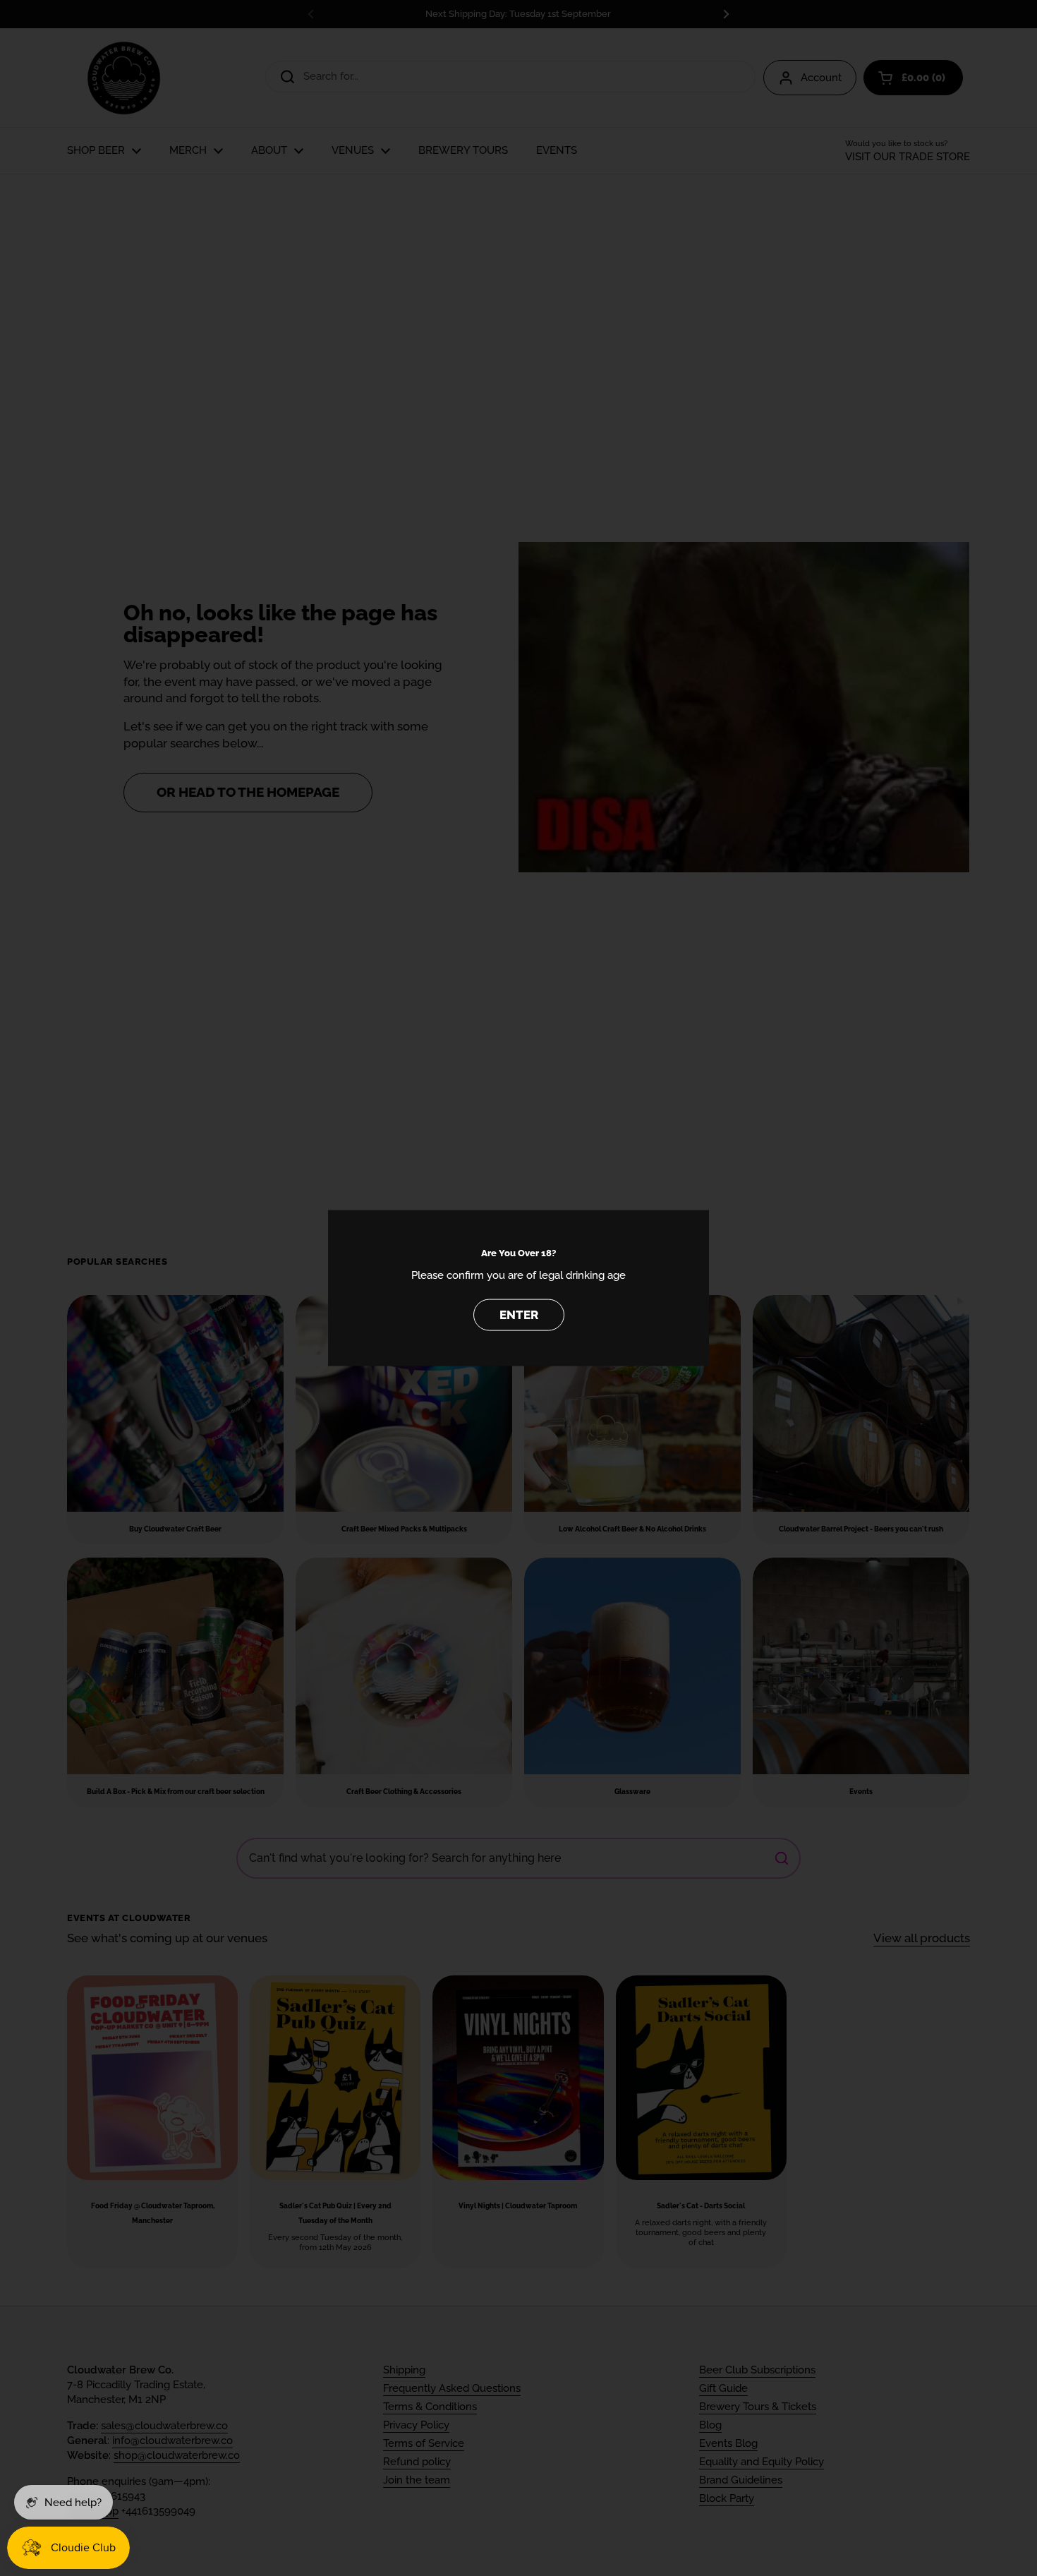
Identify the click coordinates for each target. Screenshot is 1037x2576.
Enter (519, 1314)
